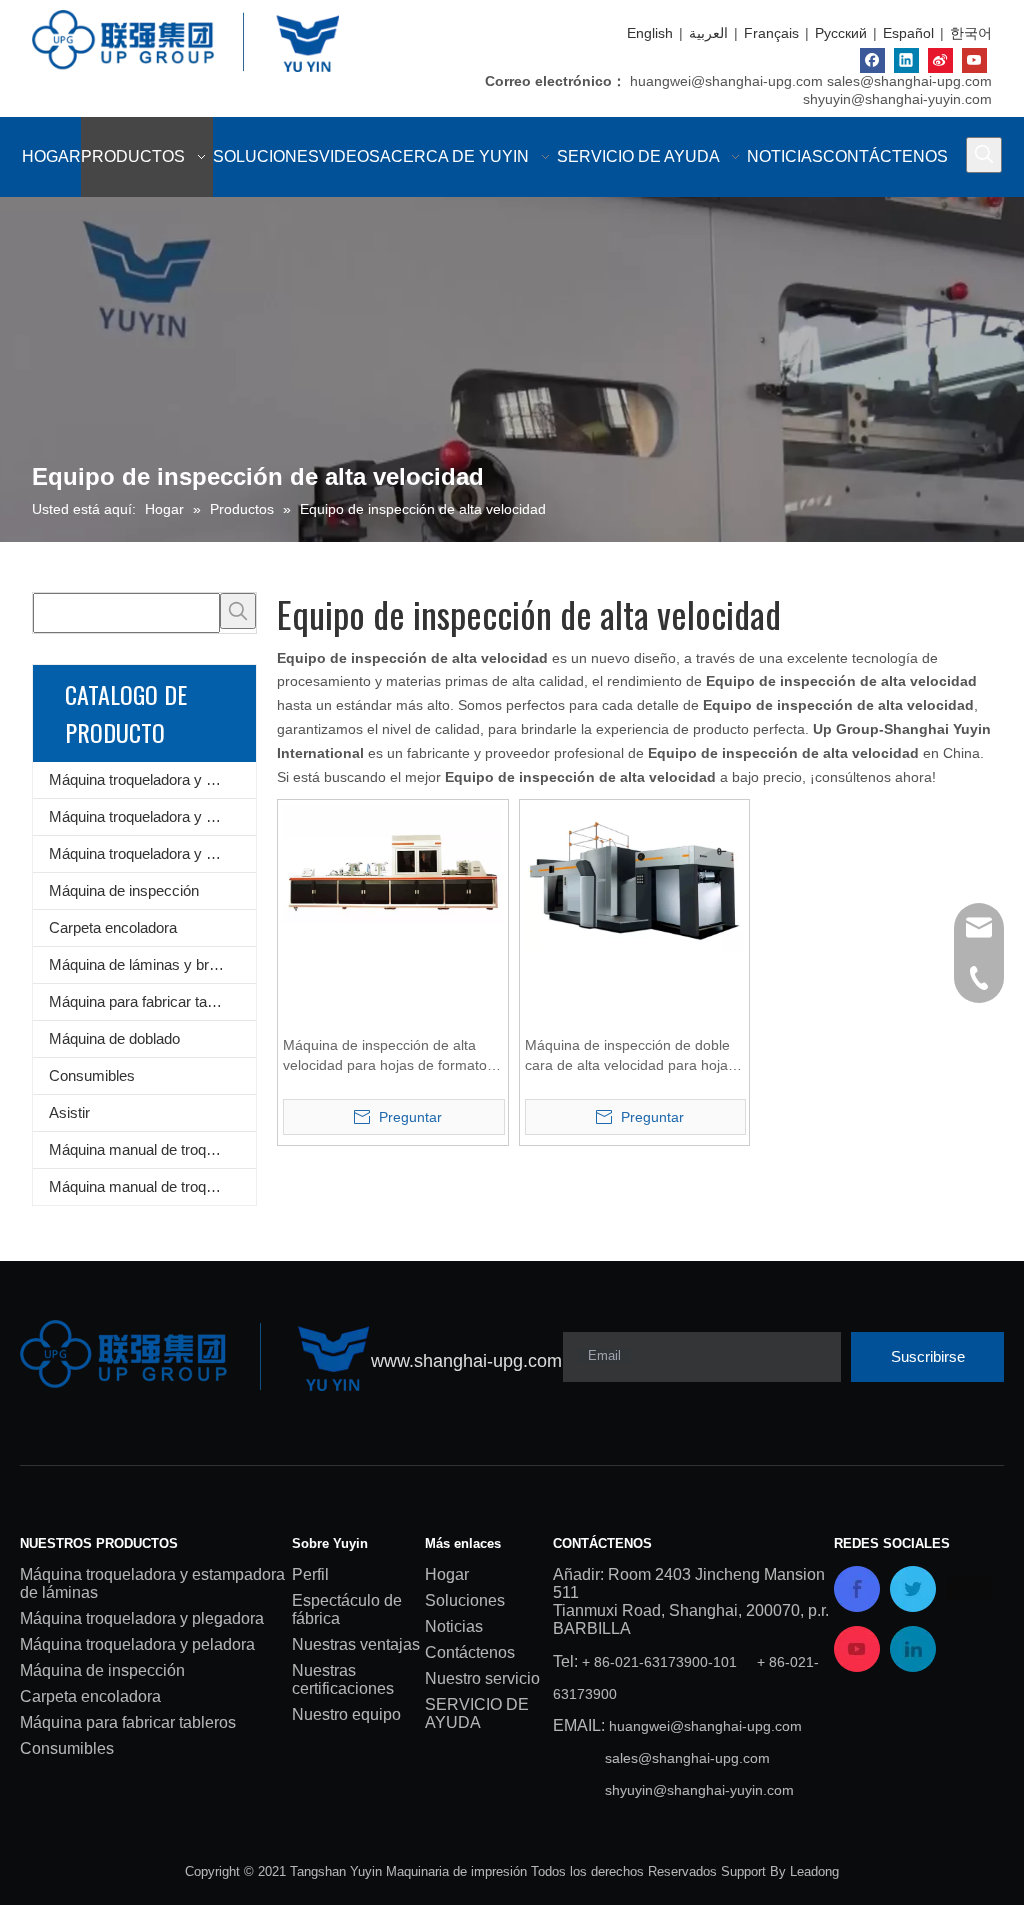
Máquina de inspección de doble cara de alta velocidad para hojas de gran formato (630, 1056)
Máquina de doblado (114, 1038)
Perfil (310, 1574)
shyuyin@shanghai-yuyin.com (897, 99)
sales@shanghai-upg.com (909, 81)
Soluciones (465, 1600)
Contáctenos (470, 1652)
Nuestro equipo (346, 1714)
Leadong (814, 1871)
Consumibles (92, 1075)
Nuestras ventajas (356, 1644)
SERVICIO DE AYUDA (477, 1713)
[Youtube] (974, 60)
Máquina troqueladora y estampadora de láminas (152, 779)
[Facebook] (872, 60)
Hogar (447, 1574)
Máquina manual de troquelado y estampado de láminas (152, 1149)
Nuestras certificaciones (343, 1679)
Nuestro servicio (482, 1678)
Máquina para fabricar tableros (148, 1001)
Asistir (69, 1112)
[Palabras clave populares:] (984, 155)
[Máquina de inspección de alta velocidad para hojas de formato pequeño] (393, 863)
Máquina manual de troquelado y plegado (152, 1186)
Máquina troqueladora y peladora (152, 853)
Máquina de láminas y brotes (143, 964)
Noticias (454, 1626)
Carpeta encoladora (113, 927)
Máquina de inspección (124, 890)
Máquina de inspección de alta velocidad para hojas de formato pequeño (385, 1056)
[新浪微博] (940, 60)
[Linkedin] (906, 60)
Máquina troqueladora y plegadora (152, 816)
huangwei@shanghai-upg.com (726, 81)
